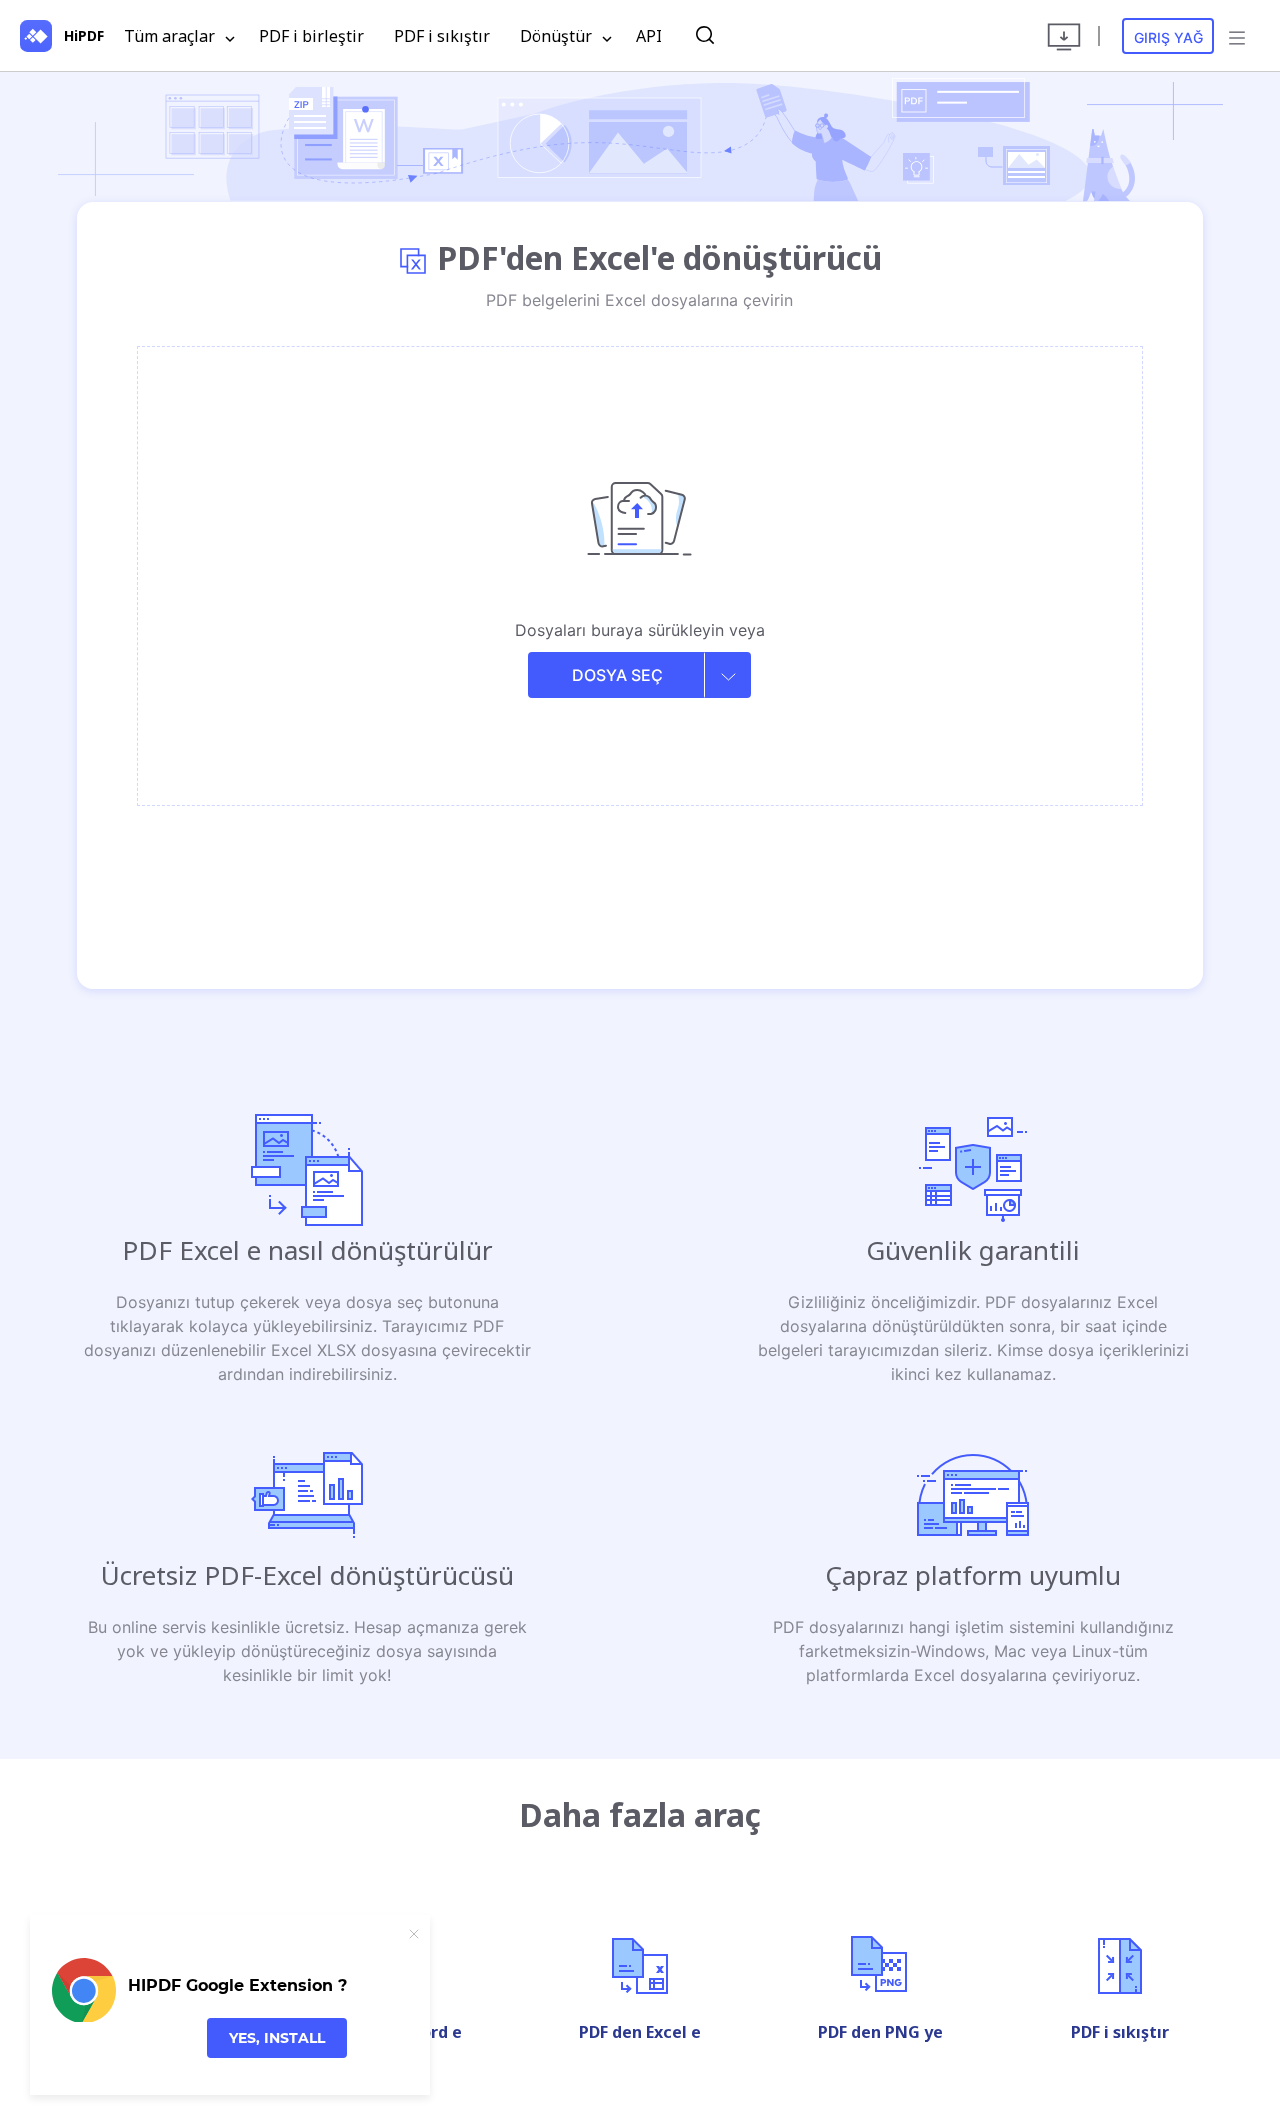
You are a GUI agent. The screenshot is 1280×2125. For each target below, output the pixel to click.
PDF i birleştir (311, 36)
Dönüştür (558, 36)
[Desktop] (1064, 36)
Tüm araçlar (171, 36)
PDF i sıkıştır (442, 36)
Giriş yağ (1168, 37)
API (649, 36)
